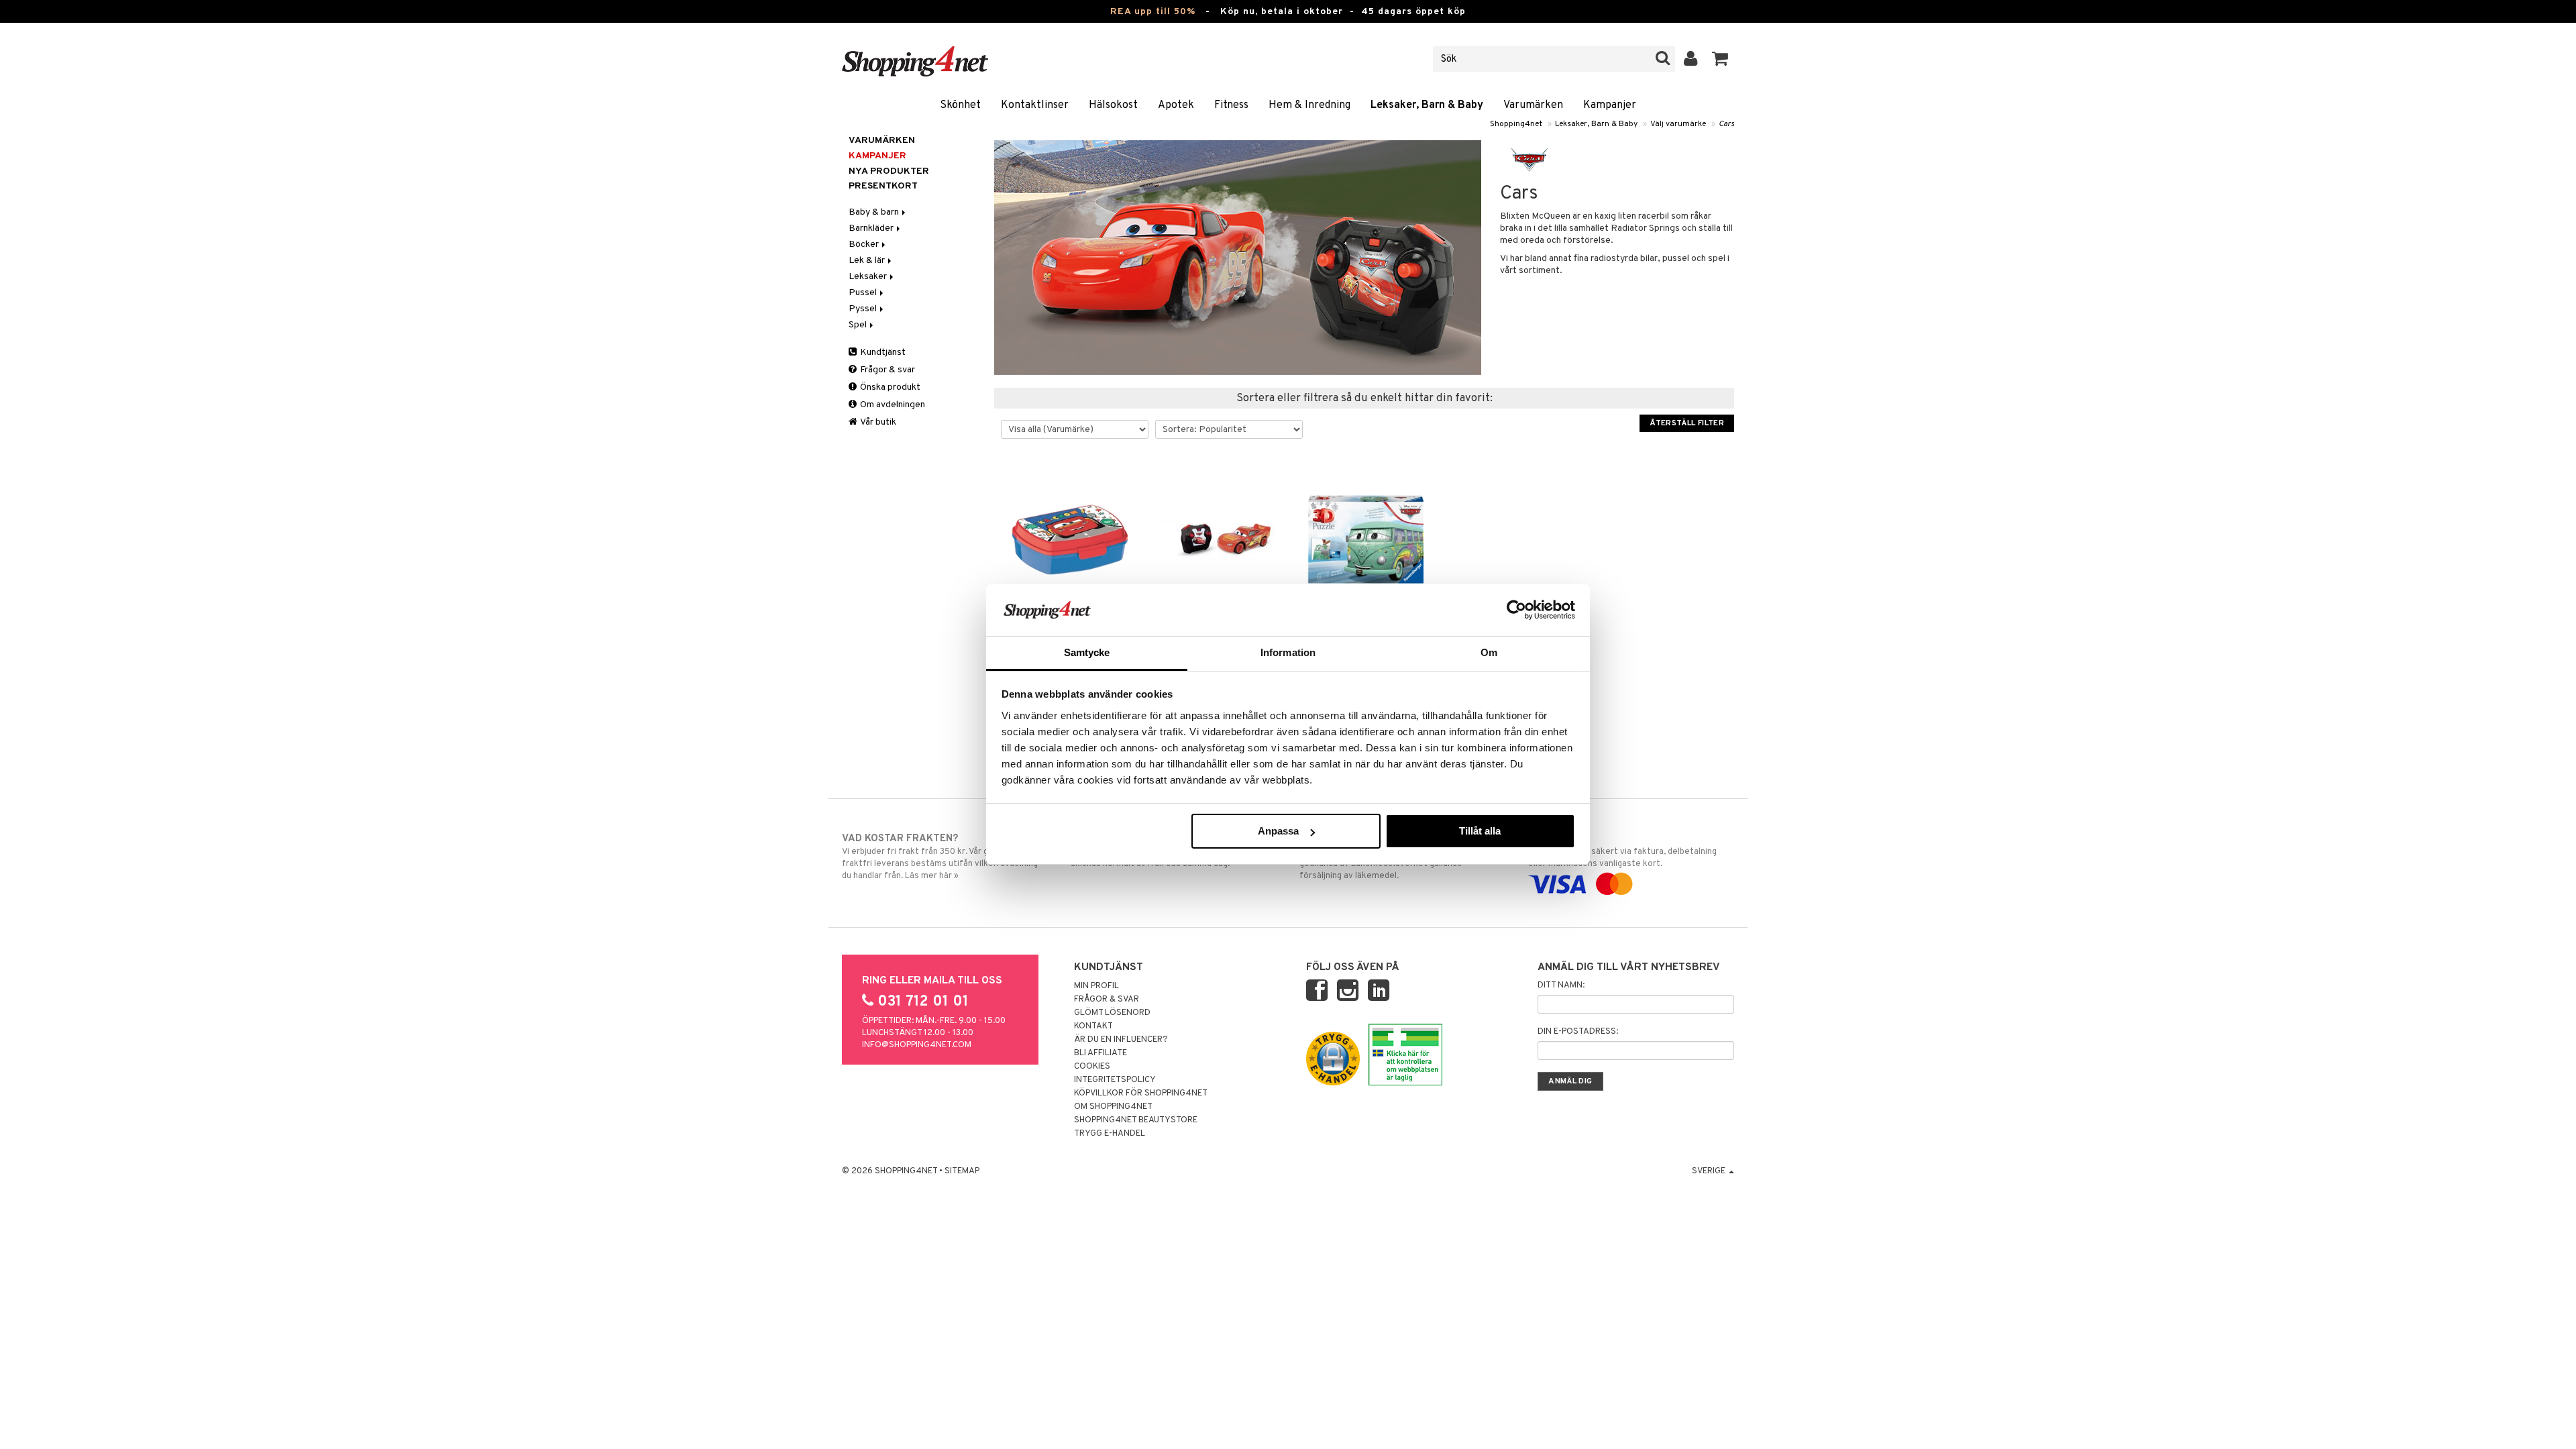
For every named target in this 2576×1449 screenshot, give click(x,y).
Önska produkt (889, 387)
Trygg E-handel (1110, 1134)
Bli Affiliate (1101, 1053)
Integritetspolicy (1115, 1080)
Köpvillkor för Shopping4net (1141, 1093)
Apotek (1176, 105)
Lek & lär (868, 261)
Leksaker (869, 277)
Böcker (865, 245)
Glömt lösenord (1112, 1013)
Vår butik (877, 422)
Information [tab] (1288, 652)
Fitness (1231, 105)
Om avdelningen (892, 405)
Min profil (1096, 986)
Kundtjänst (882, 353)
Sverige (1710, 1171)
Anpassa (1278, 831)
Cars (1726, 124)
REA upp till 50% (1153, 12)
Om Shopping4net (1113, 1107)
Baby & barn (875, 212)
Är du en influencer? (1121, 1040)
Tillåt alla (1480, 831)
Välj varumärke (1678, 124)
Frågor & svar (887, 370)
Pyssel (864, 309)
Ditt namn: (1561, 985)
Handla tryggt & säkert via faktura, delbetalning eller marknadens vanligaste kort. (1622, 851)
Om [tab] (1489, 652)
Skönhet (960, 105)
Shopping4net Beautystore (1136, 1120)
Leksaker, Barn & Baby (1427, 105)
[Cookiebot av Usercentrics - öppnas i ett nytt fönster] (1516, 610)
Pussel (864, 293)
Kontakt (1093, 1026)
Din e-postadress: (1578, 1032)
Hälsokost (1113, 105)
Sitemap (962, 1171)
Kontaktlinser (1035, 105)
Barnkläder (872, 228)
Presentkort (883, 186)
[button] (1720, 59)
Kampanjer (1610, 105)
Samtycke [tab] (1087, 652)
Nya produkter (889, 171)
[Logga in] (1691, 59)
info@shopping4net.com (917, 1045)
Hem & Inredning (1309, 105)
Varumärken (1533, 105)
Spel (859, 325)
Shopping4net (1516, 124)
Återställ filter (1687, 423)
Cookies (1092, 1067)
